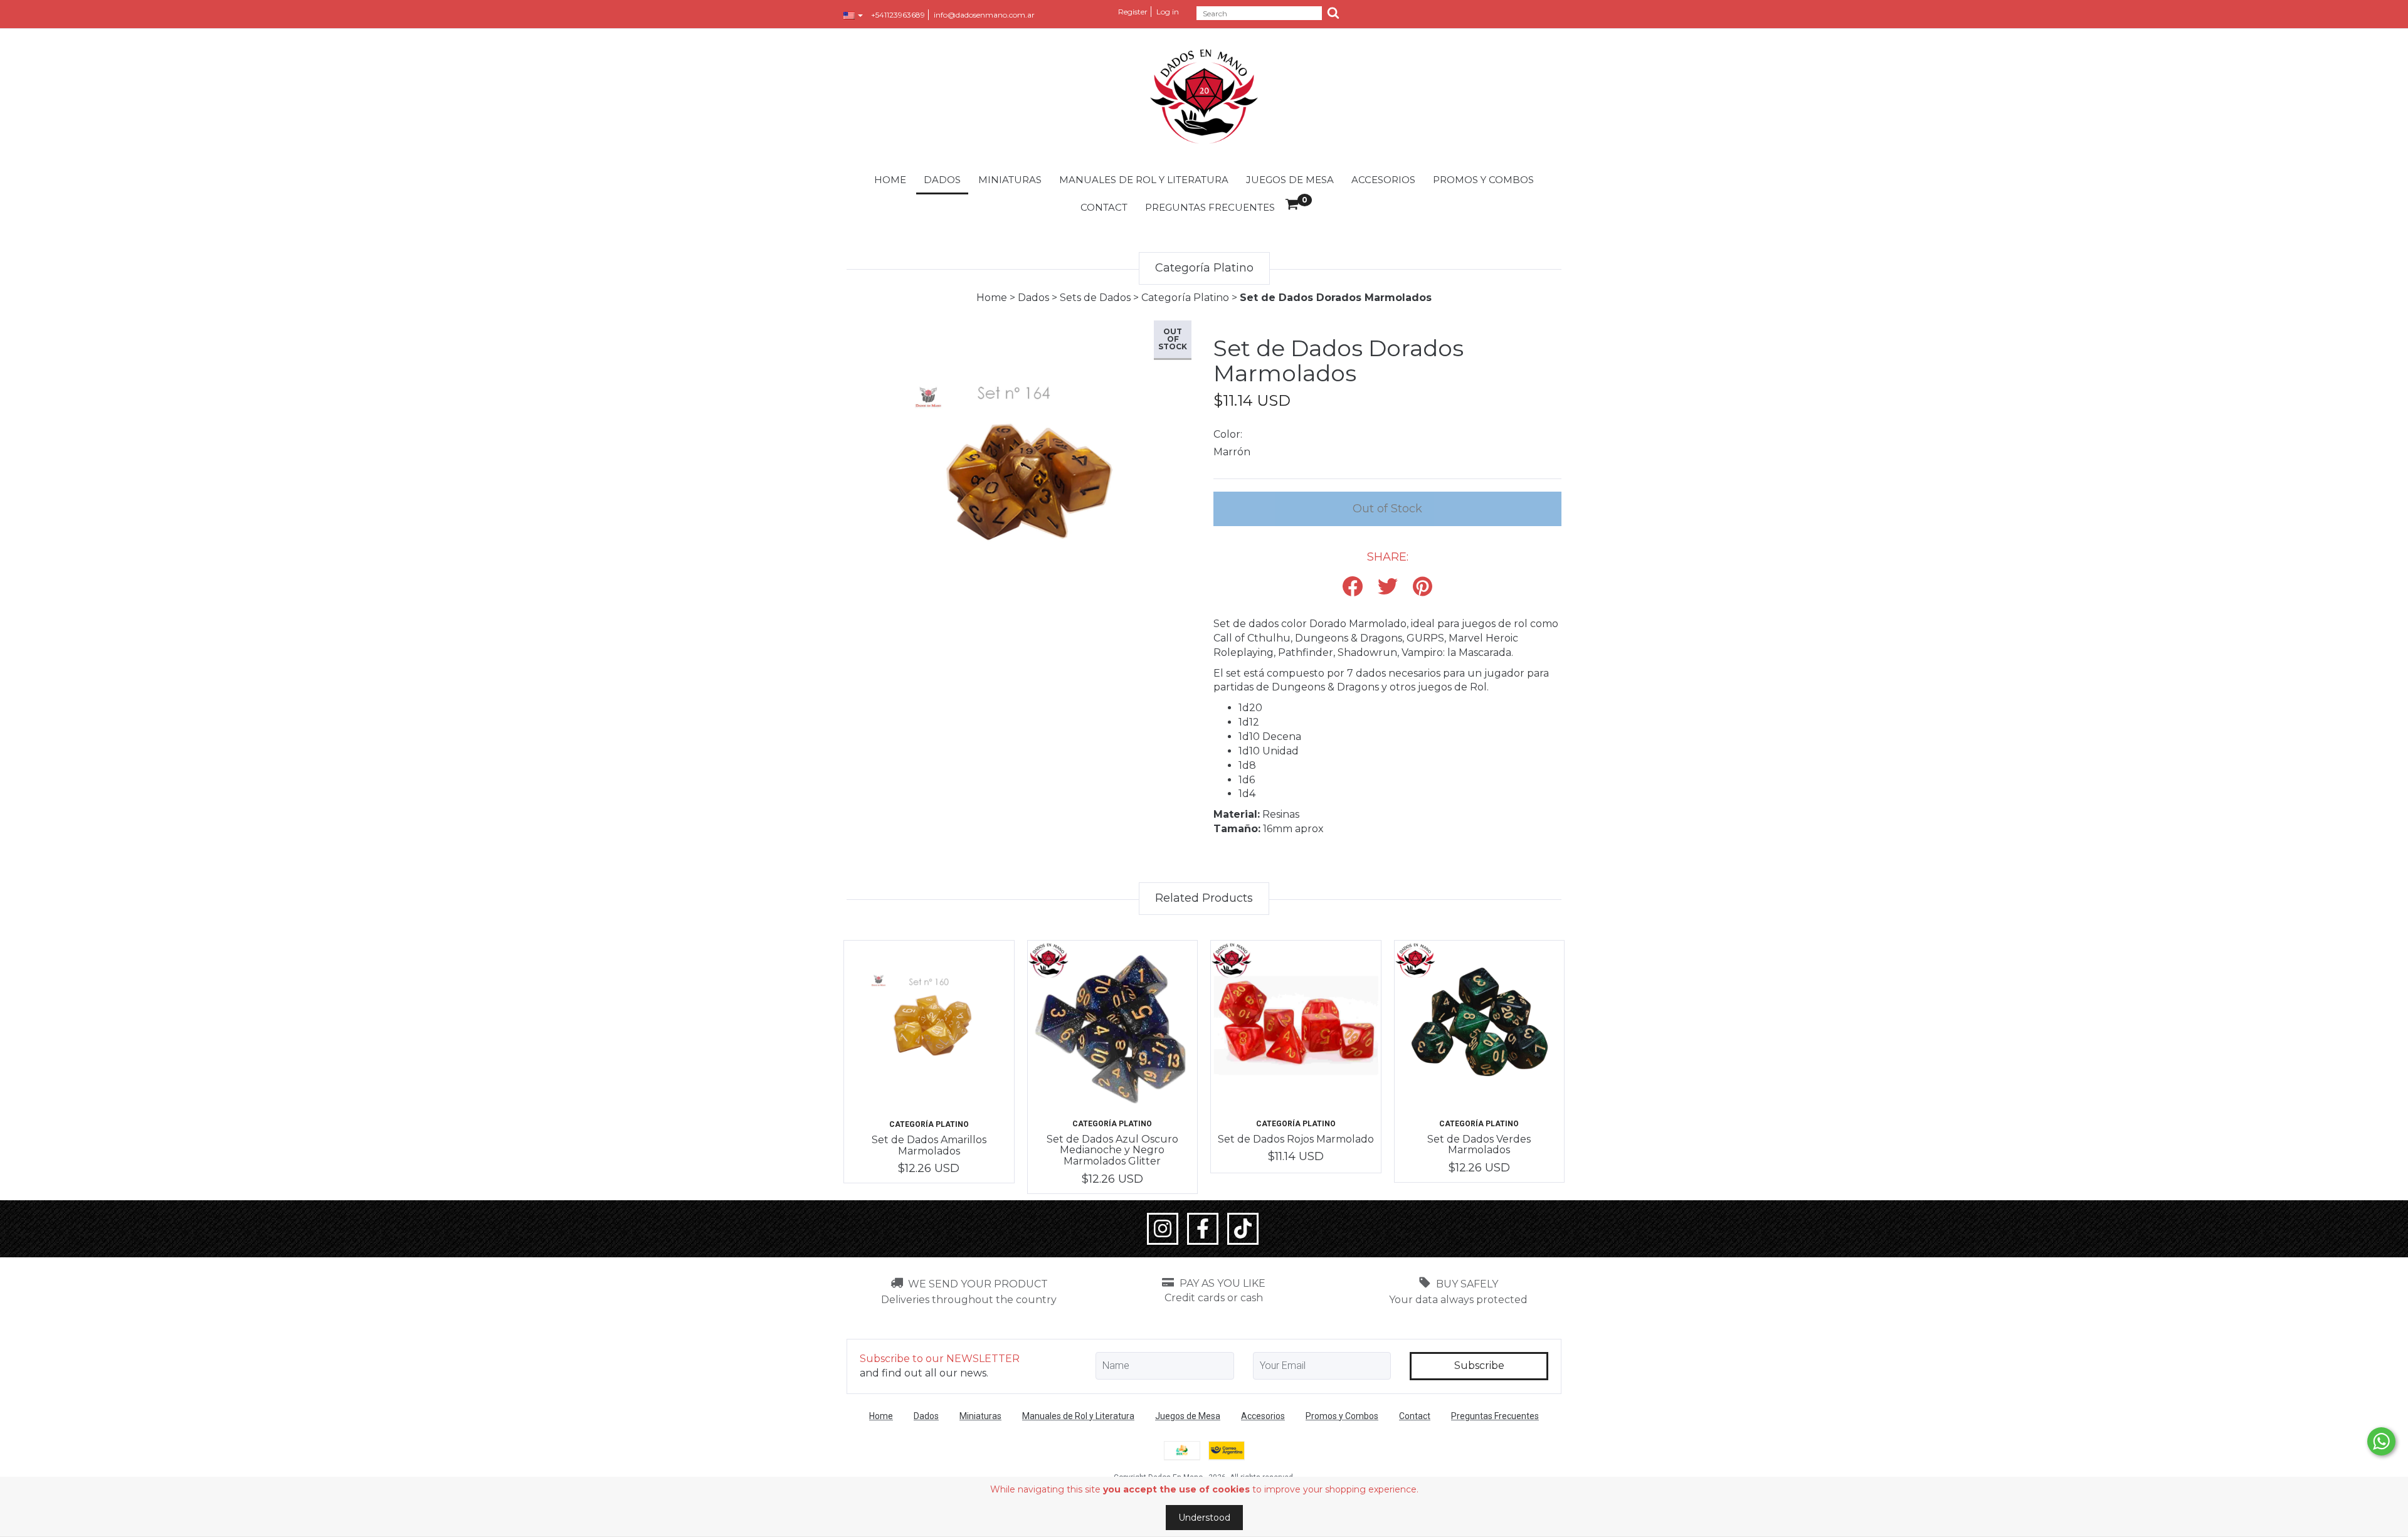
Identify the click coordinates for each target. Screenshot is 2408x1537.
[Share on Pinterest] (1423, 587)
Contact (1104, 207)
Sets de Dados (1095, 298)
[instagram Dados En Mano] (1163, 1229)
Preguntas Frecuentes (1210, 207)
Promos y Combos (1483, 180)
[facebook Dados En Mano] (1203, 1229)
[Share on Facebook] (1353, 587)
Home (890, 180)
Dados (942, 180)
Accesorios (1383, 180)
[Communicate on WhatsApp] (2381, 1441)
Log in (1168, 12)
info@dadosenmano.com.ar (984, 15)
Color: (1228, 434)
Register (1133, 12)
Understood (1204, 1518)
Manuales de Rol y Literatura (1144, 180)
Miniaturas (1010, 180)
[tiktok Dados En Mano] (1243, 1229)
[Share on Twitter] (1388, 587)
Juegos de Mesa (1290, 180)
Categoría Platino (1185, 298)
